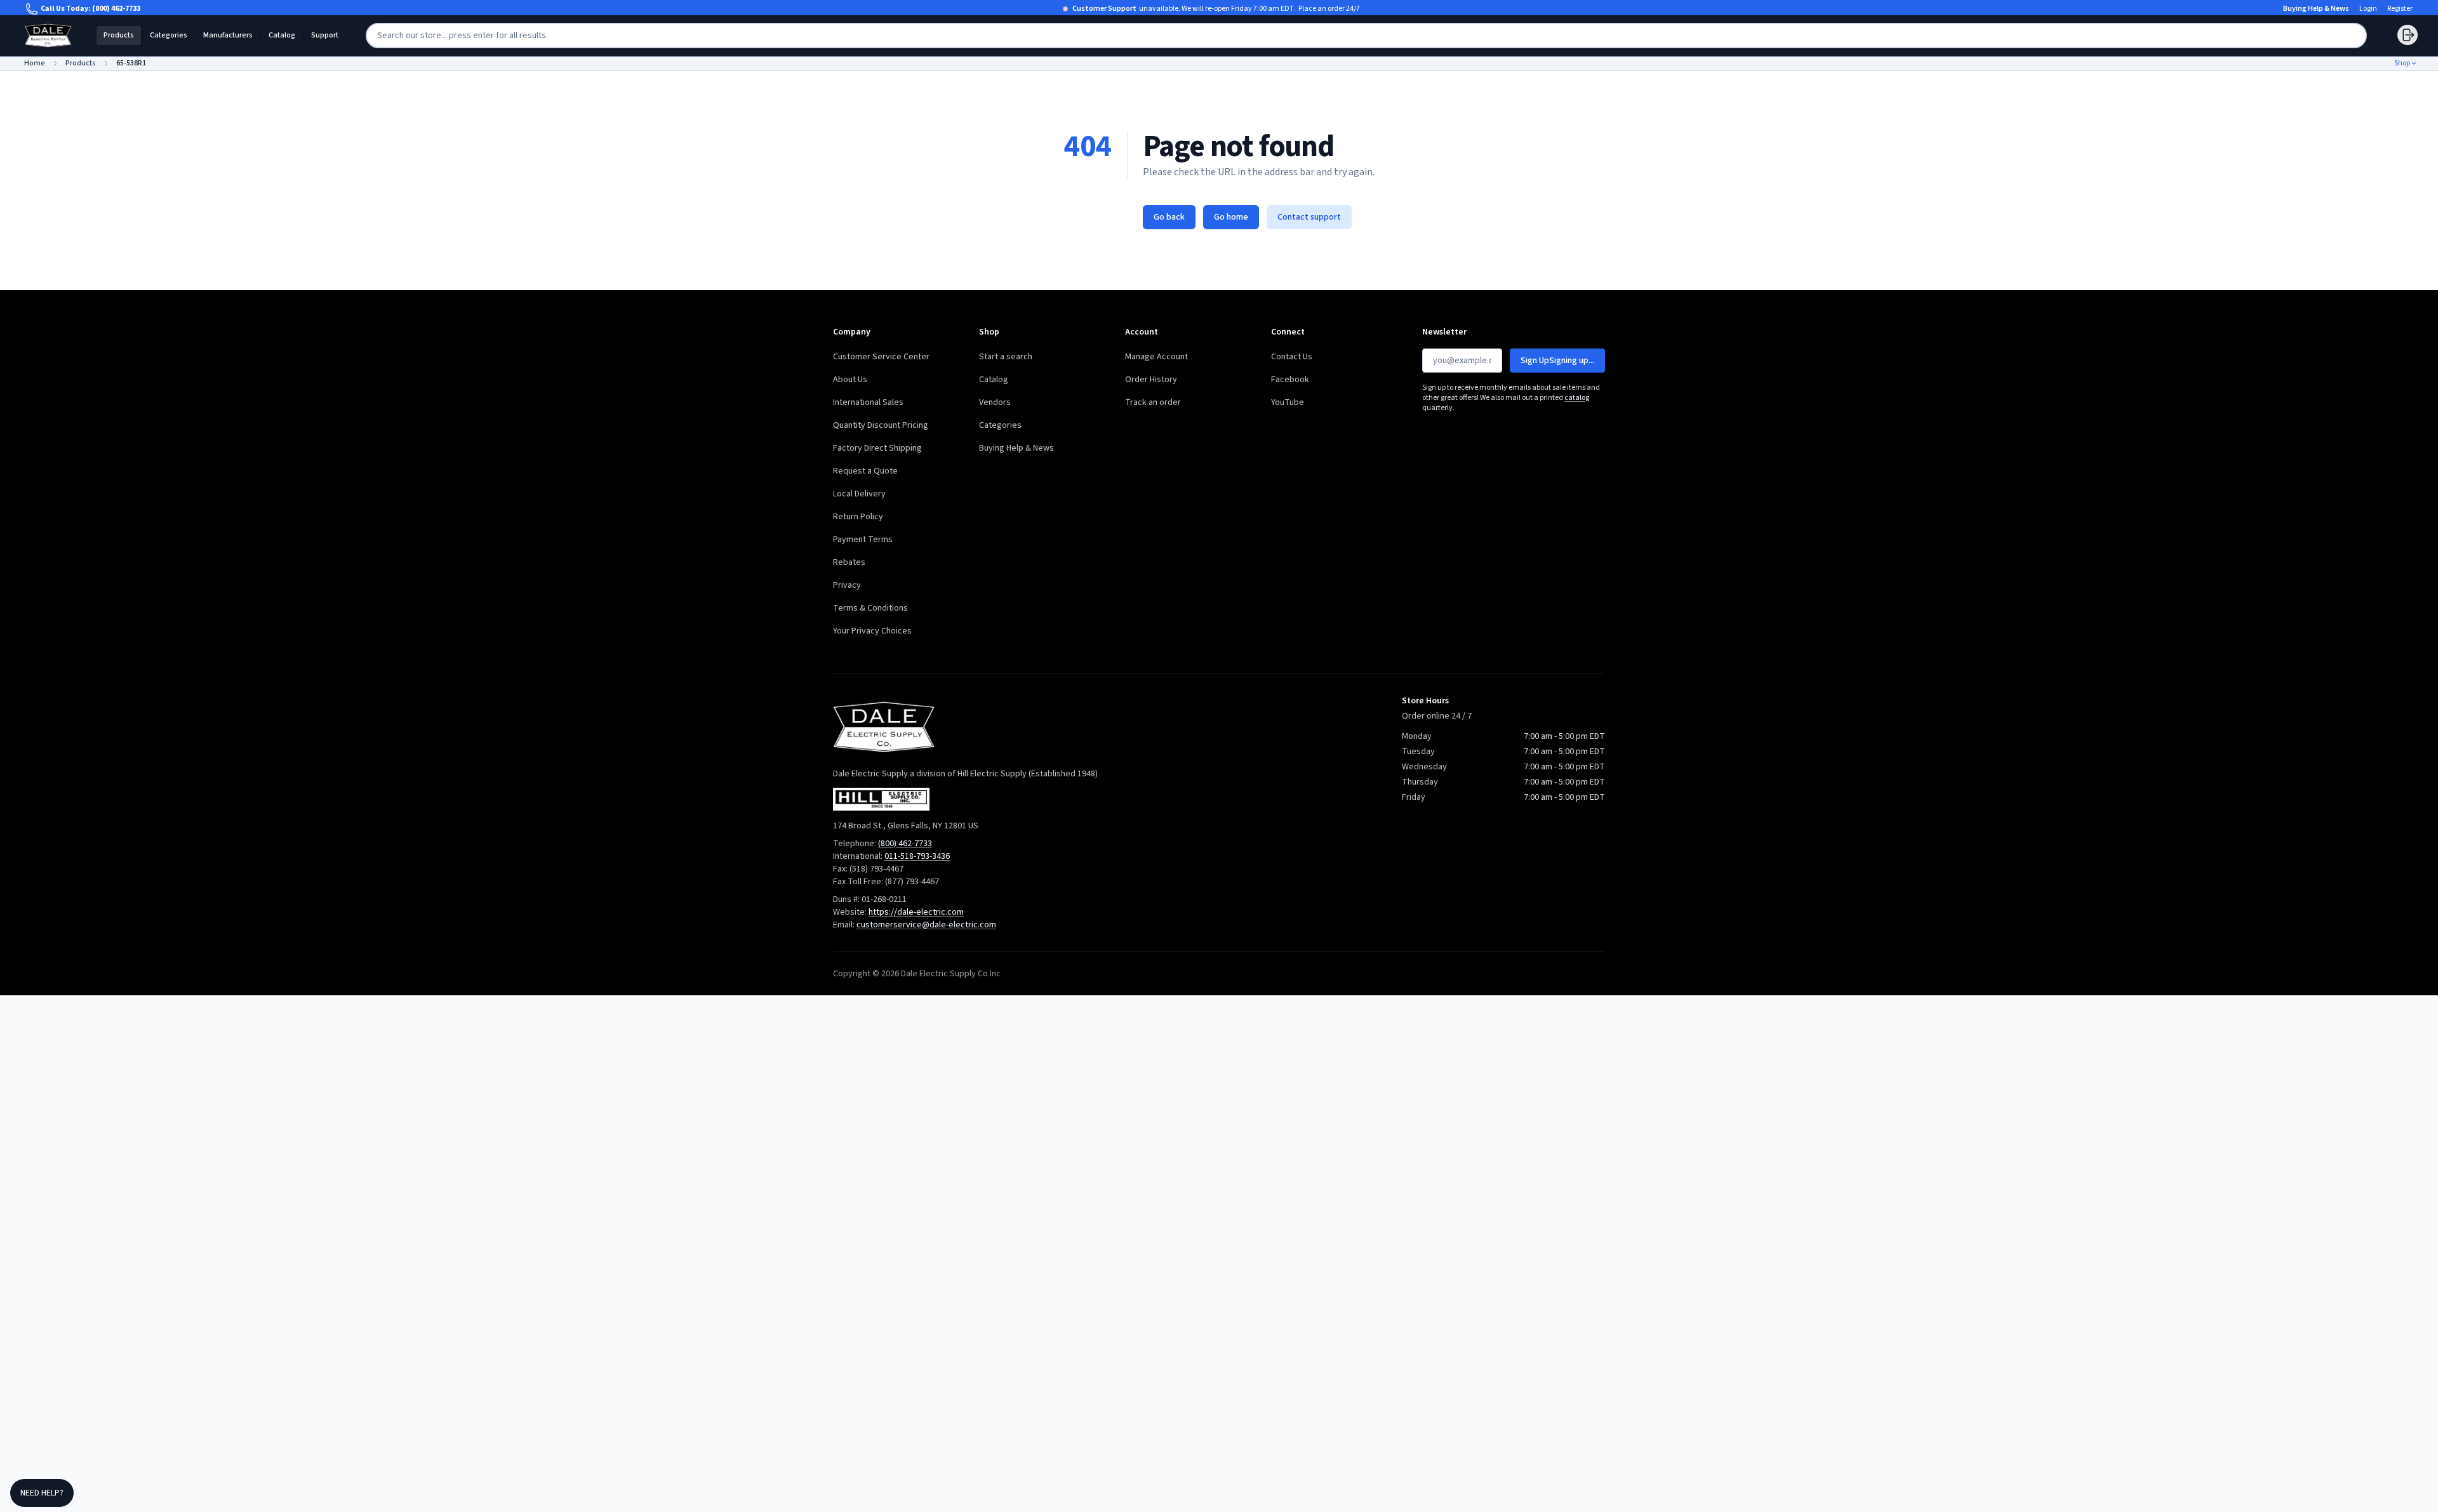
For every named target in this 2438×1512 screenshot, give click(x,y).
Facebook (1290, 380)
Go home (1231, 217)
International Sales (868, 402)
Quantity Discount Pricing (881, 425)
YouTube (1288, 402)
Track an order (1153, 402)
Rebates (849, 562)
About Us (850, 380)
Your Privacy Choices (872, 631)
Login (2368, 9)
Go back (1169, 217)
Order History (1151, 380)
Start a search (1006, 357)
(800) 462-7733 (116, 9)
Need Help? (42, 1493)
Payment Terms (863, 540)
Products (119, 35)
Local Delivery (859, 494)
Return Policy (858, 517)
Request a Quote (865, 471)
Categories (169, 35)
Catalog (282, 35)
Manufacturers (228, 35)
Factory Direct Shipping (877, 448)
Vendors (995, 402)
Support (325, 35)
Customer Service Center (881, 357)
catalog (1577, 398)
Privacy (847, 585)
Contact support (1309, 217)
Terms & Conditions (870, 608)
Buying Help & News (2316, 9)
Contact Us (1292, 357)
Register (2400, 9)
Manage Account (1156, 357)
